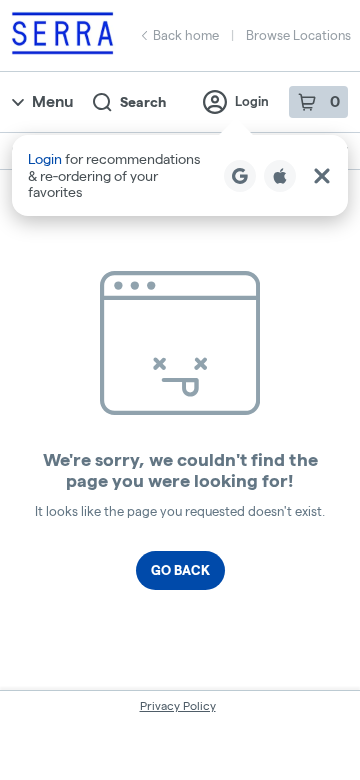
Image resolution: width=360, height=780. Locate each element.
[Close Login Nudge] (322, 176)
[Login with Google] (240, 176)
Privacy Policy (178, 705)
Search (143, 102)
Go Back (180, 570)
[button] (180, 175)
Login (252, 101)
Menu (52, 101)
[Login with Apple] (280, 176)
